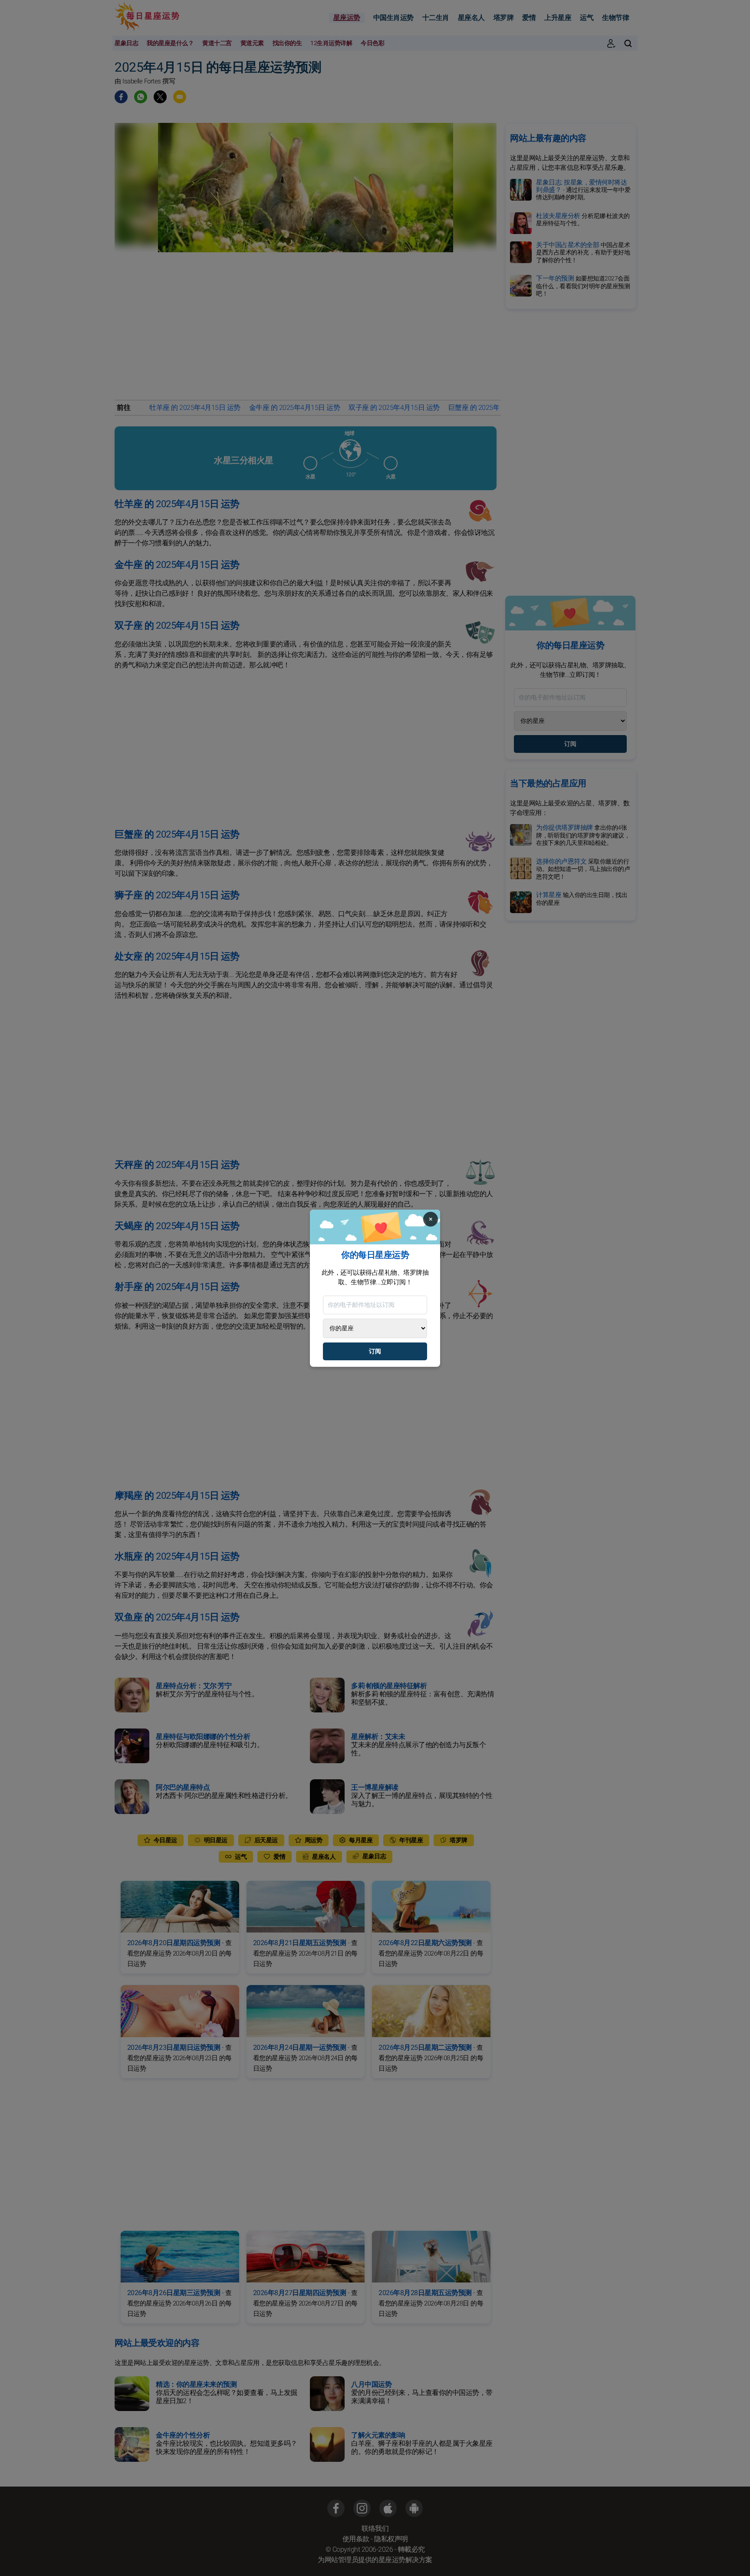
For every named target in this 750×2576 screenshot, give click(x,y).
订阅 (375, 1351)
